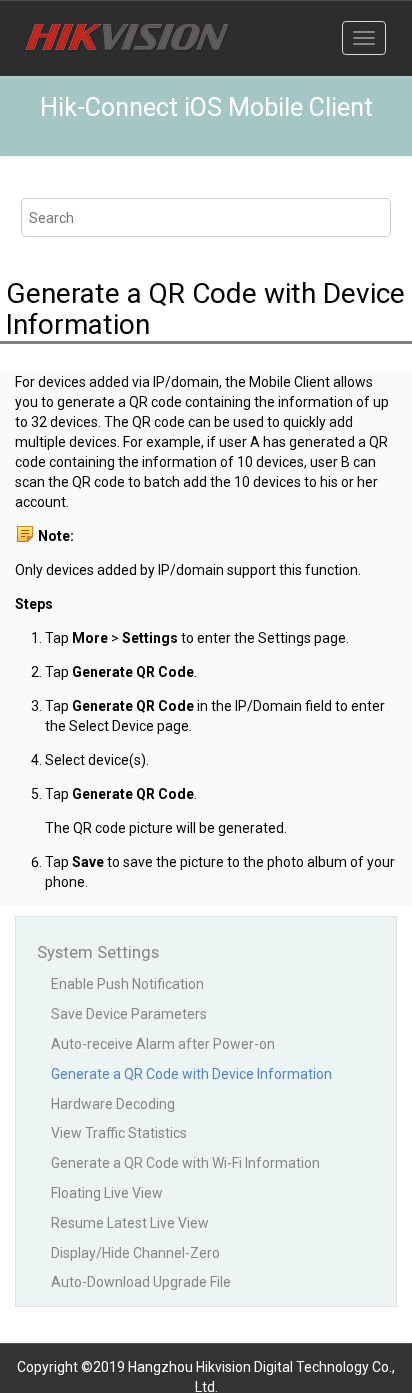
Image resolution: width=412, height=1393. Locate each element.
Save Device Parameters (129, 1014)
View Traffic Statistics (119, 1133)
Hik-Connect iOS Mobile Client (206, 107)
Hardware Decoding (113, 1104)
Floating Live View (107, 1193)
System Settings (98, 952)
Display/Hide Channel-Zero (135, 1253)
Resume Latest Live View (130, 1223)
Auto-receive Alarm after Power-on (163, 1044)
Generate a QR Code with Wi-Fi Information (185, 1163)
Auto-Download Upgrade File (141, 1282)
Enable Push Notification (127, 984)
